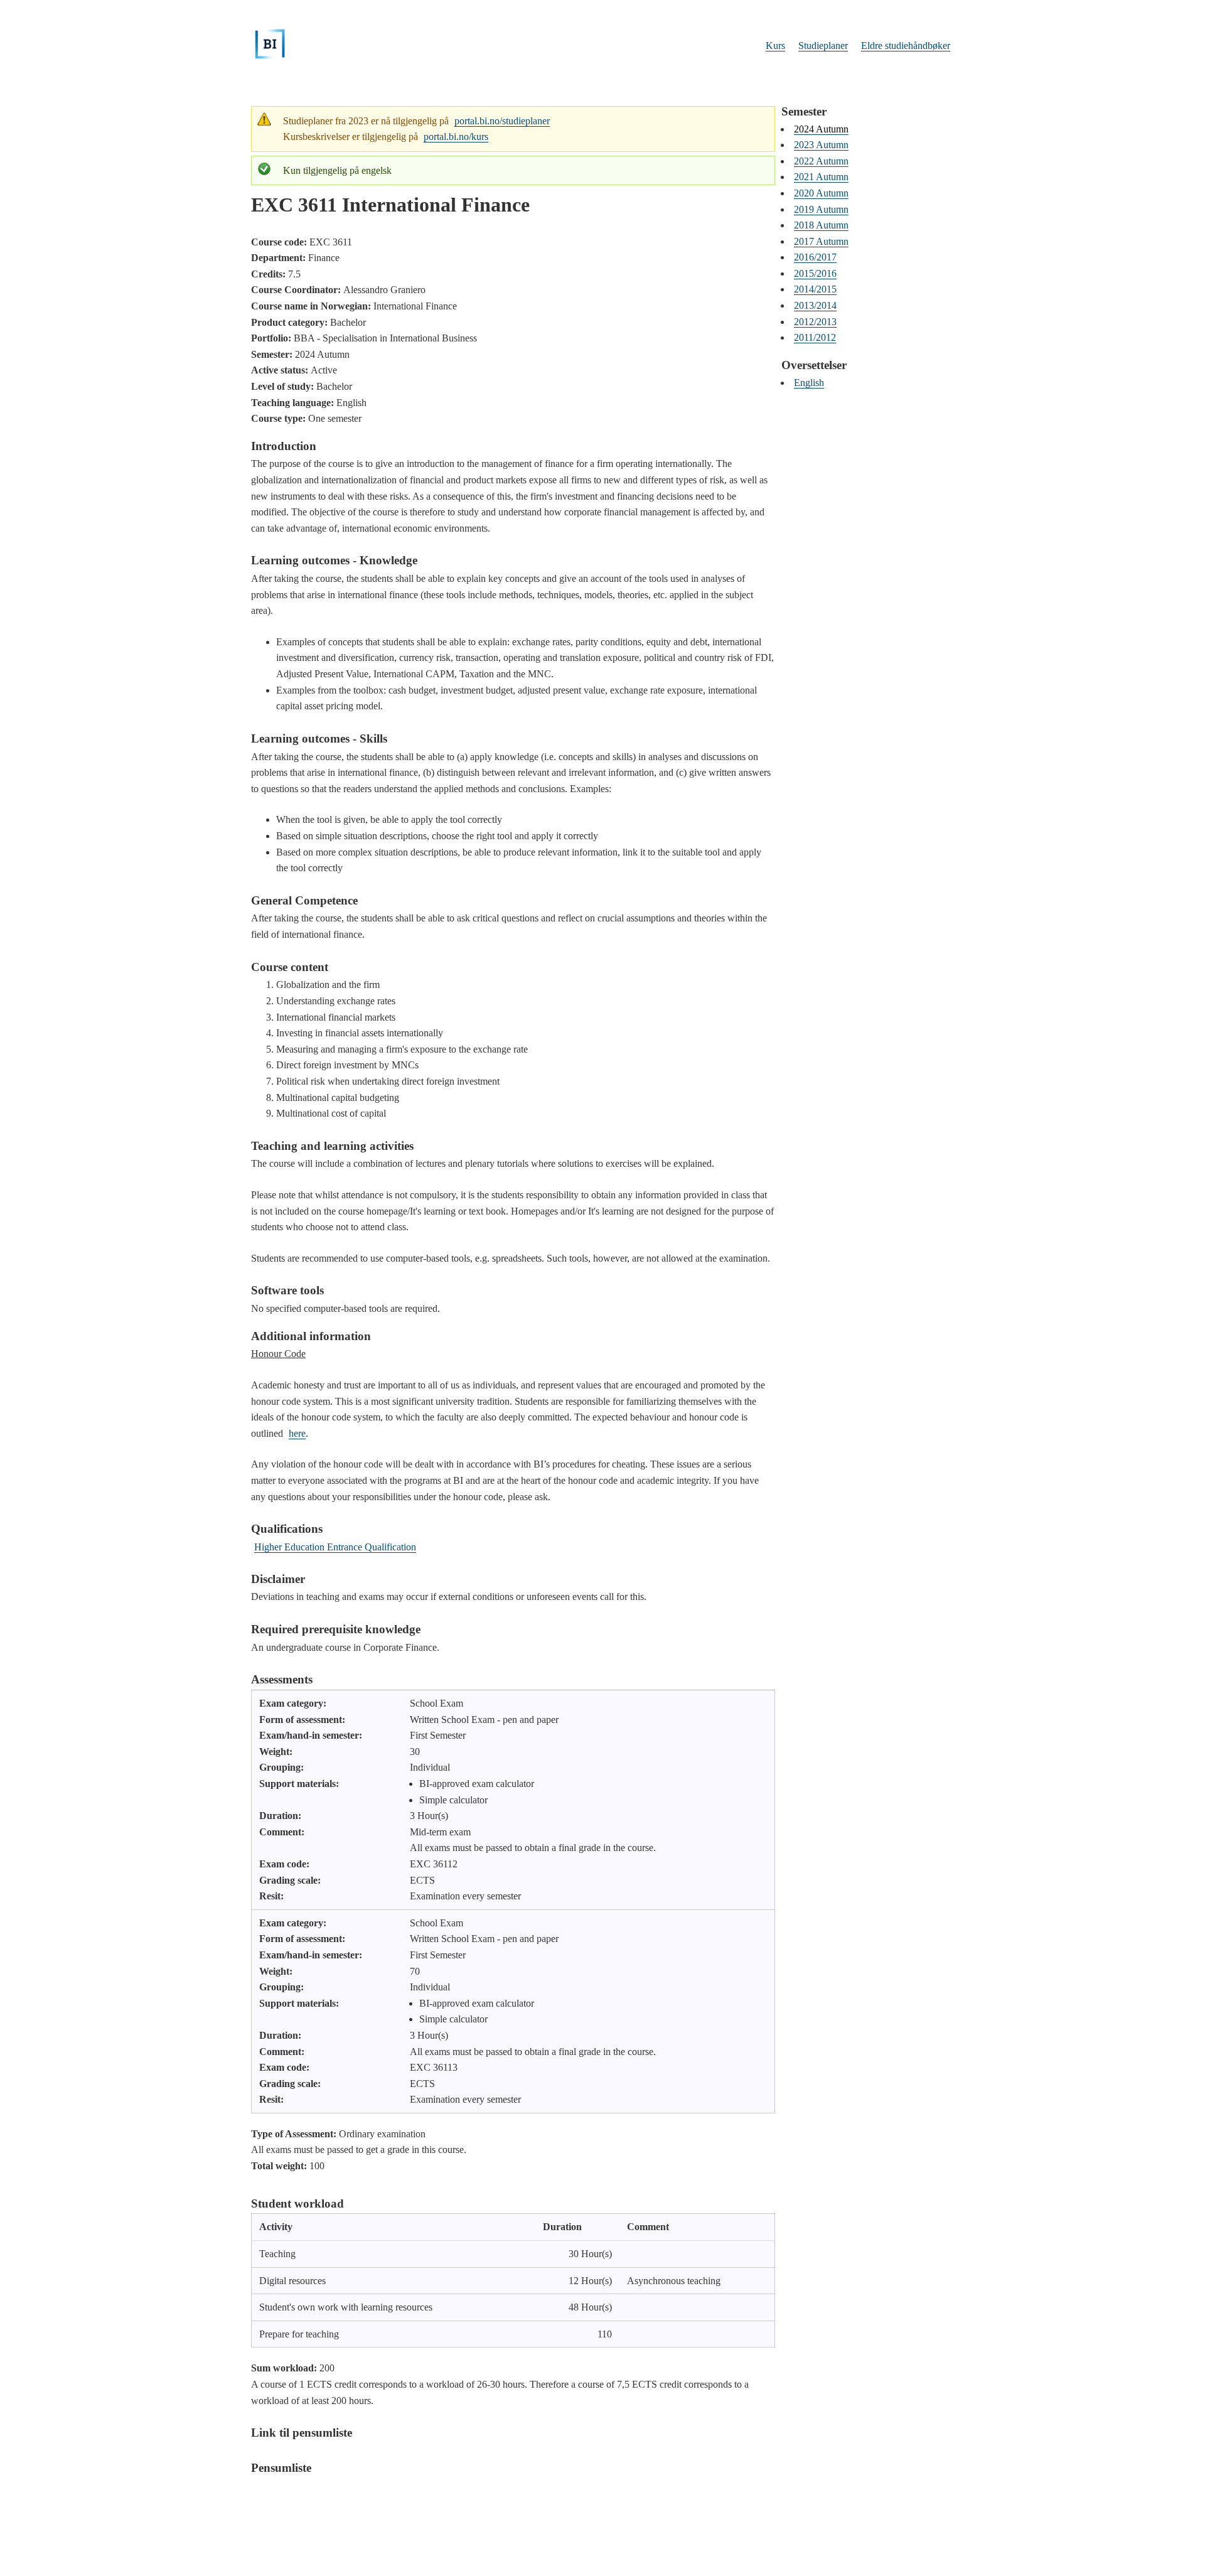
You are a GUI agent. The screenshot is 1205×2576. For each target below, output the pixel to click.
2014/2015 (815, 289)
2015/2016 (815, 273)
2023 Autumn (821, 145)
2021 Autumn (821, 177)
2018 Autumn (821, 225)
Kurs (775, 46)
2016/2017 (815, 257)
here (297, 1433)
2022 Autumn (821, 161)
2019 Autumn (821, 209)
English (809, 383)
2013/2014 (815, 305)
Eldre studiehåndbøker (906, 46)
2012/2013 (815, 322)
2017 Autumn (821, 241)
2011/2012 (815, 337)
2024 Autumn (821, 129)
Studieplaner (823, 46)
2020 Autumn (821, 193)
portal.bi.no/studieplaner (502, 121)
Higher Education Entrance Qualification (335, 1547)
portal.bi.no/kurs (456, 137)
